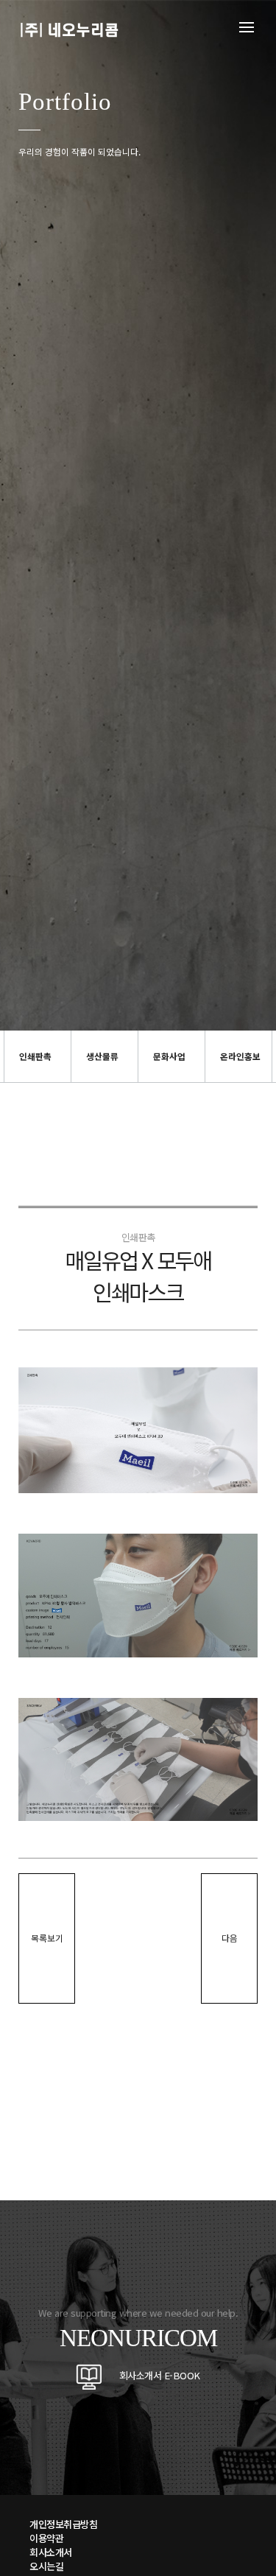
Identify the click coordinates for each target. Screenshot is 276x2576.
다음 (230, 1938)
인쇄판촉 (35, 1056)
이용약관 (46, 2538)
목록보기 (47, 1938)
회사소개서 (51, 2552)
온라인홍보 (240, 1056)
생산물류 (102, 1056)
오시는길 (46, 2566)
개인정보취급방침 (63, 2524)
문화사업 (169, 1056)
